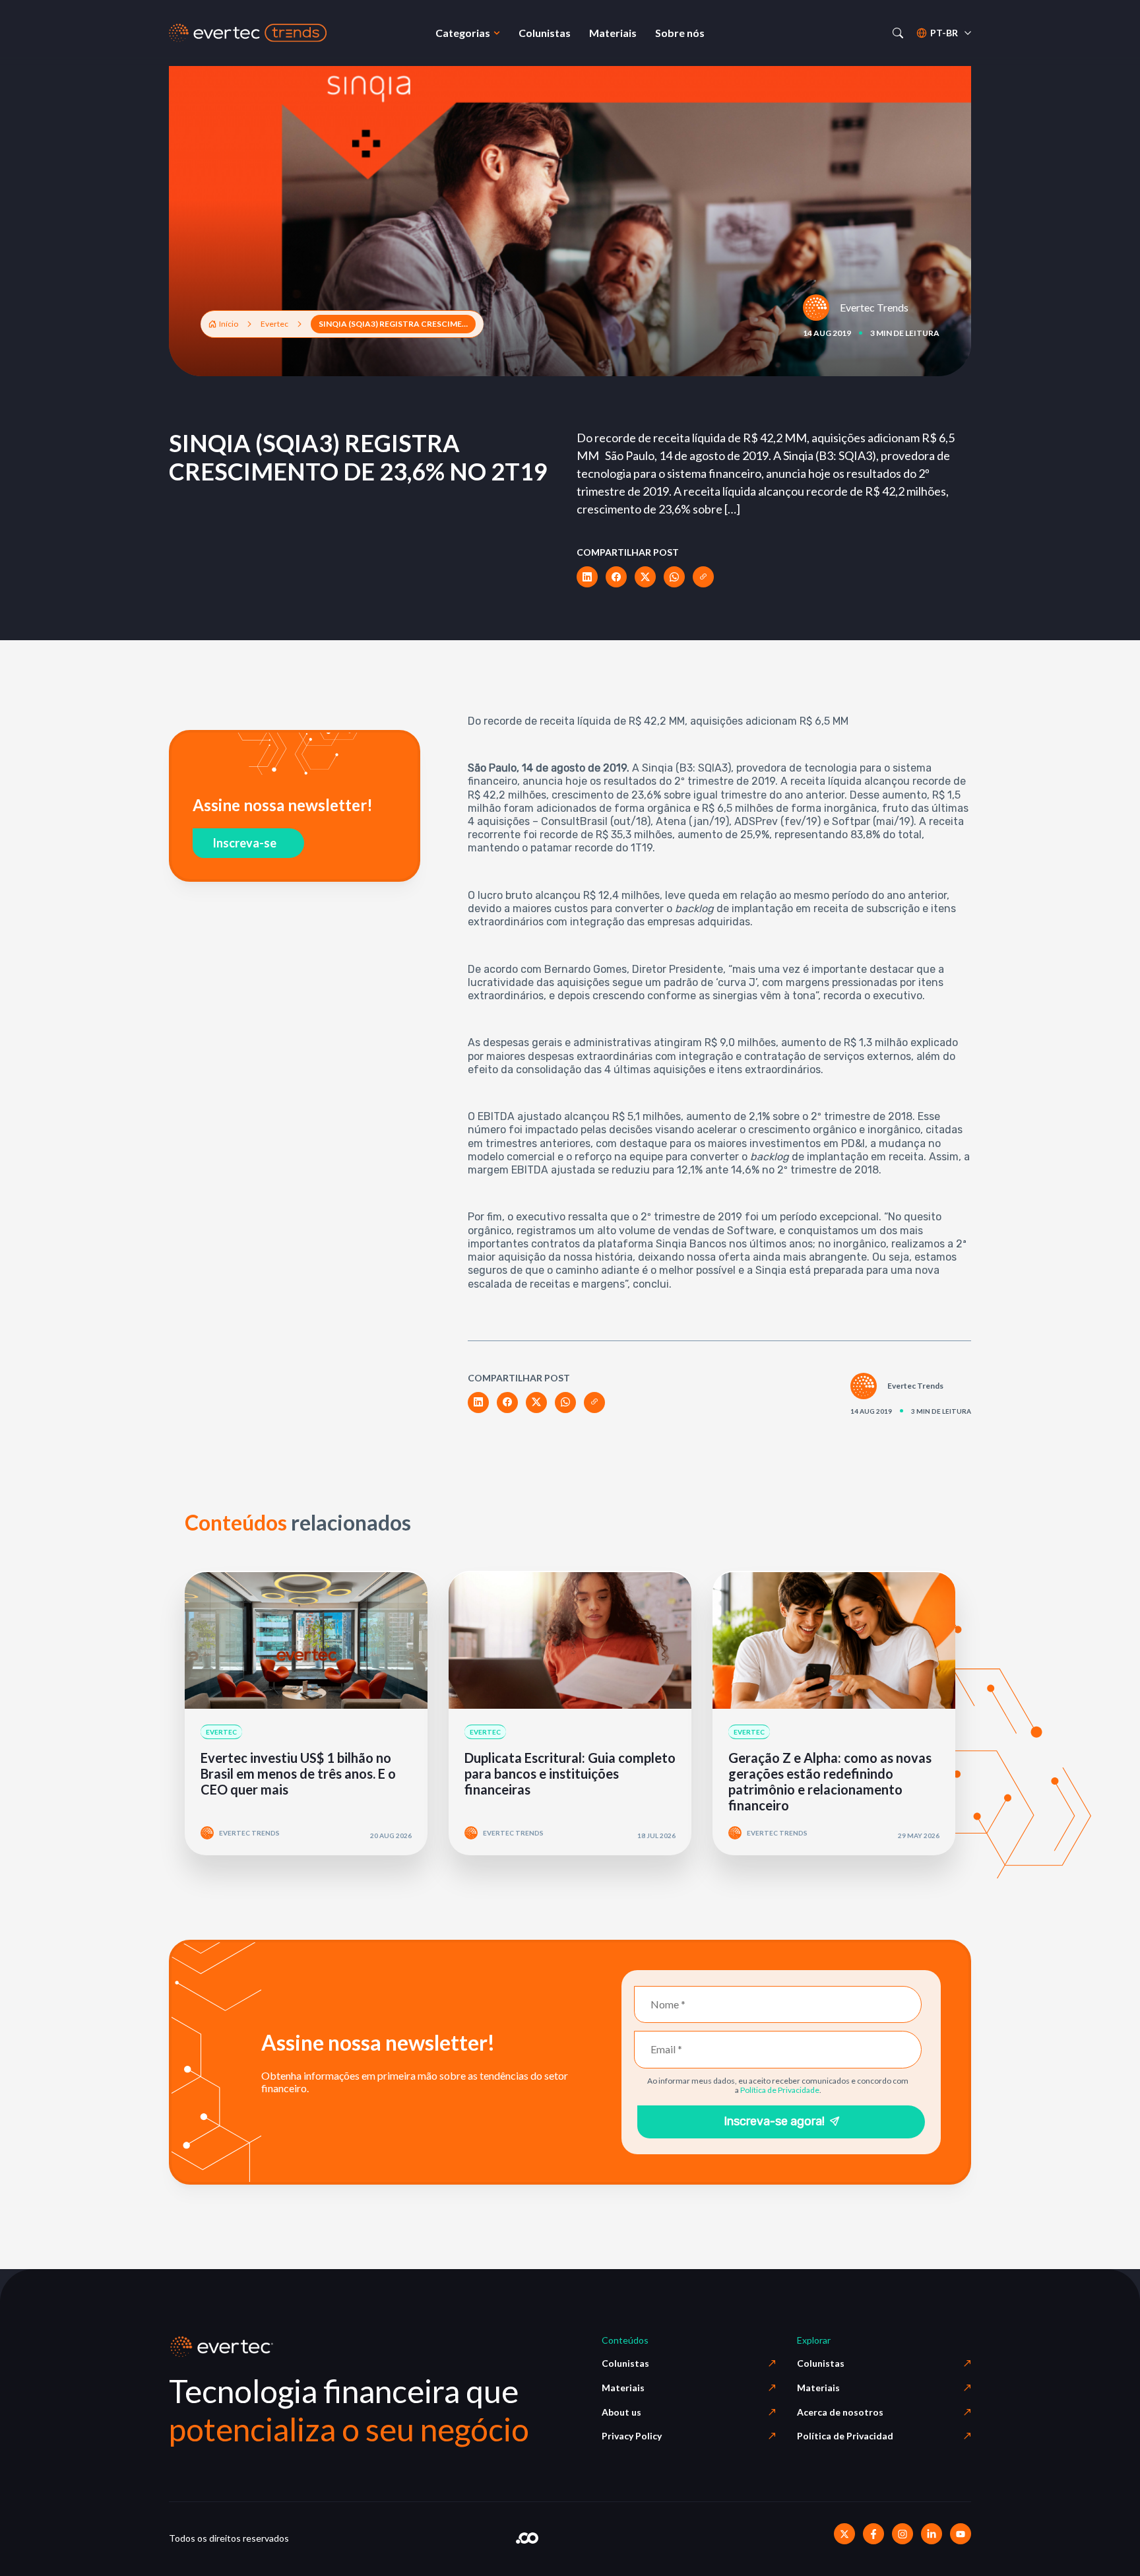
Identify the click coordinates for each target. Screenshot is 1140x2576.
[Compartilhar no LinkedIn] (587, 577)
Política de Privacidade (780, 2090)
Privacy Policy (632, 2436)
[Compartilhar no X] (645, 577)
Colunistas (625, 2363)
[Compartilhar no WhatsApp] (674, 577)
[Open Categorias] (497, 33)
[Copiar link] (703, 577)
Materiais (623, 2388)
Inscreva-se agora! (774, 2121)
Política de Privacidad (845, 2436)
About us (621, 2412)
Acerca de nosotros (840, 2412)
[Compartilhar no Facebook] (616, 577)
